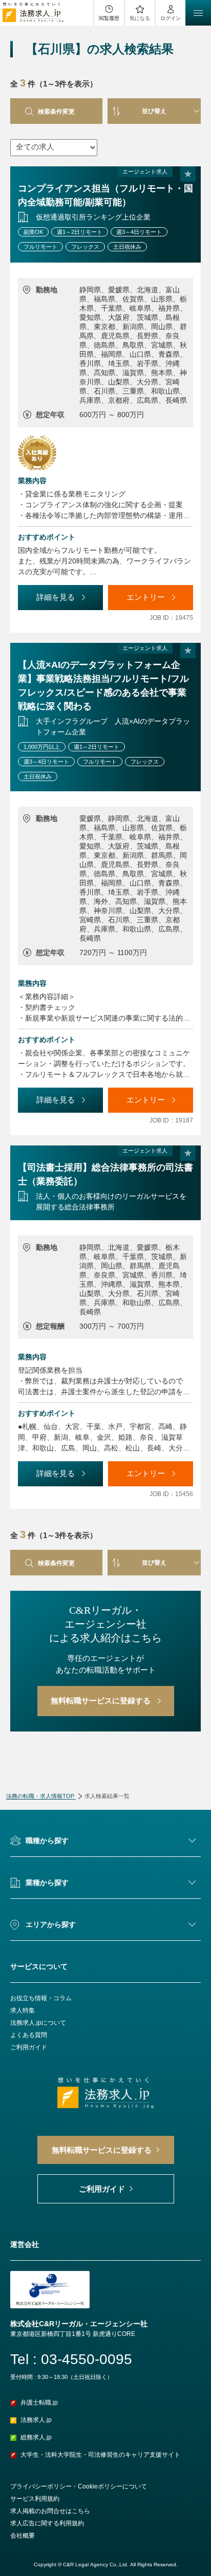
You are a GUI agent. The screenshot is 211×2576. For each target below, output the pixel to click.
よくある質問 (29, 2035)
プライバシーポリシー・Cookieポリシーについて (79, 2486)
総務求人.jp (36, 2437)
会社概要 (23, 2536)
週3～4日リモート (139, 232)
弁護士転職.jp (39, 2402)
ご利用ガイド (29, 2047)
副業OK (33, 232)
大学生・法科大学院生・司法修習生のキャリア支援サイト (100, 2455)
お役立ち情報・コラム (41, 1998)
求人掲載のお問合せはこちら (50, 2511)
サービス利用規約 (35, 2499)
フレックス (85, 247)
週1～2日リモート (80, 232)
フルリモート (40, 247)
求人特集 (23, 2010)
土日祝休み (127, 247)
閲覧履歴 (109, 18)
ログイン (171, 18)
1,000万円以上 (42, 747)
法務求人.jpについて (38, 2023)
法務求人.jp (36, 2420)
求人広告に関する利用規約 (47, 2523)
